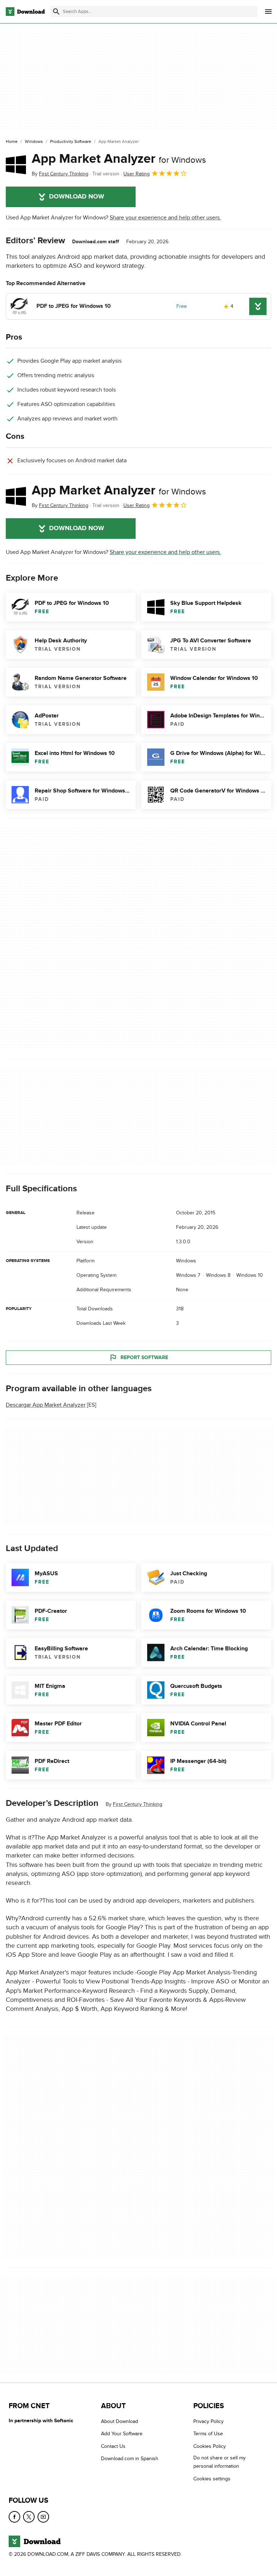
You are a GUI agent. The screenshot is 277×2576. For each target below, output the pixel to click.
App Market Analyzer (119, 159)
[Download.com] (25, 12)
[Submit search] (56, 12)
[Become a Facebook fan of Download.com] (14, 2517)
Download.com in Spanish (130, 2459)
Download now (77, 197)
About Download (120, 2421)
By (60, 174)
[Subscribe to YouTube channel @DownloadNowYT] (43, 2517)
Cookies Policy (210, 2446)
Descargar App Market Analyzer (46, 1405)
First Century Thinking (138, 1804)
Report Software (144, 1357)
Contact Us (113, 2446)
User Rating (137, 174)
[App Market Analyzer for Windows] (16, 165)
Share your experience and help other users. (165, 218)
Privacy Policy (208, 2421)
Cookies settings (212, 2479)
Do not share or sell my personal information (219, 2462)
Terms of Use (208, 2434)
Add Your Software (122, 2434)
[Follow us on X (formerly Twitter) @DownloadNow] (29, 2517)
